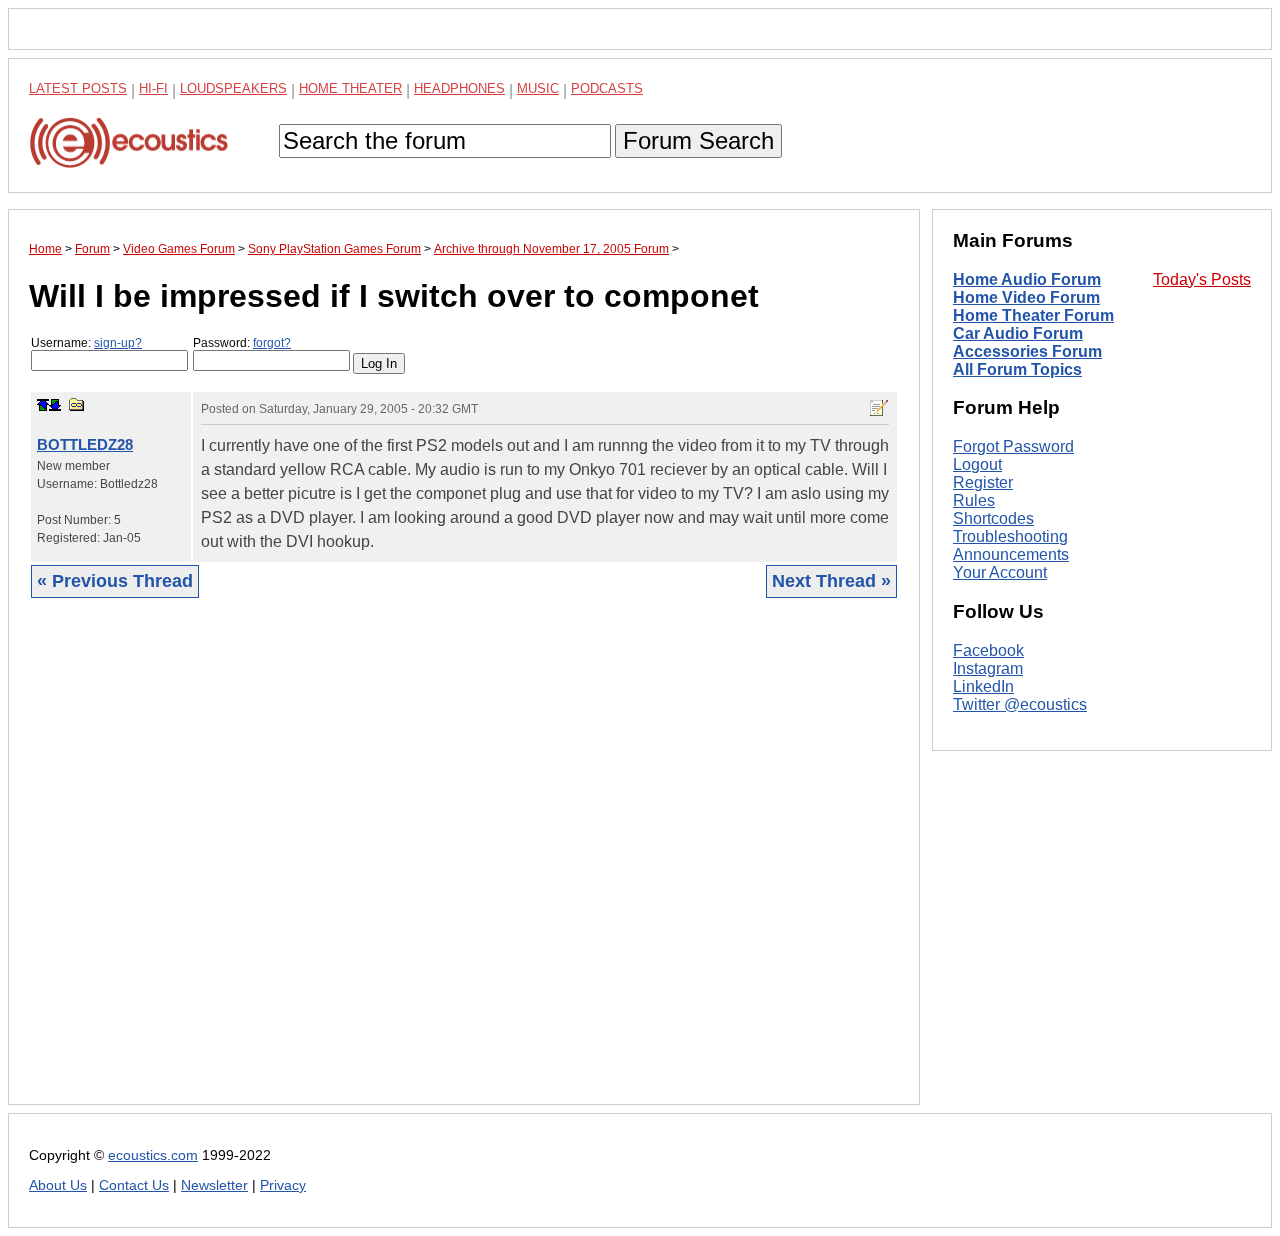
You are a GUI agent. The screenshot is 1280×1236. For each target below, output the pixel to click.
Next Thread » (831, 581)
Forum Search (698, 140)
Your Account (1000, 572)
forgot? (272, 343)
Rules (974, 500)
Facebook (988, 650)
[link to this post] (77, 404)
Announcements (1011, 554)
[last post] (55, 405)
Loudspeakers (233, 88)
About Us (58, 1185)
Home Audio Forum (1027, 279)
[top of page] (43, 405)
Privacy (283, 1185)
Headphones (459, 88)
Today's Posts (1202, 279)
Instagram (988, 668)
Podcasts (607, 88)
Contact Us (134, 1185)
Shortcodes (993, 518)
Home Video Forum (1026, 297)
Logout (977, 464)
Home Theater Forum (1033, 315)
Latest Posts (78, 88)
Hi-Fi (153, 88)
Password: (242, 343)
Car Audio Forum (1018, 333)
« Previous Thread (115, 581)
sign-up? (118, 343)
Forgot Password (1013, 446)
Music (538, 88)
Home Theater (350, 88)
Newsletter (214, 1185)
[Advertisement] (464, 866)
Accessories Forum (1027, 351)
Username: (86, 343)
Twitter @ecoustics (1020, 704)
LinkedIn (983, 686)
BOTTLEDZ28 (85, 444)
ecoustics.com (153, 1155)
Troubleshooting (1010, 536)
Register (983, 482)
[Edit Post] (879, 408)
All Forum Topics (1017, 369)
